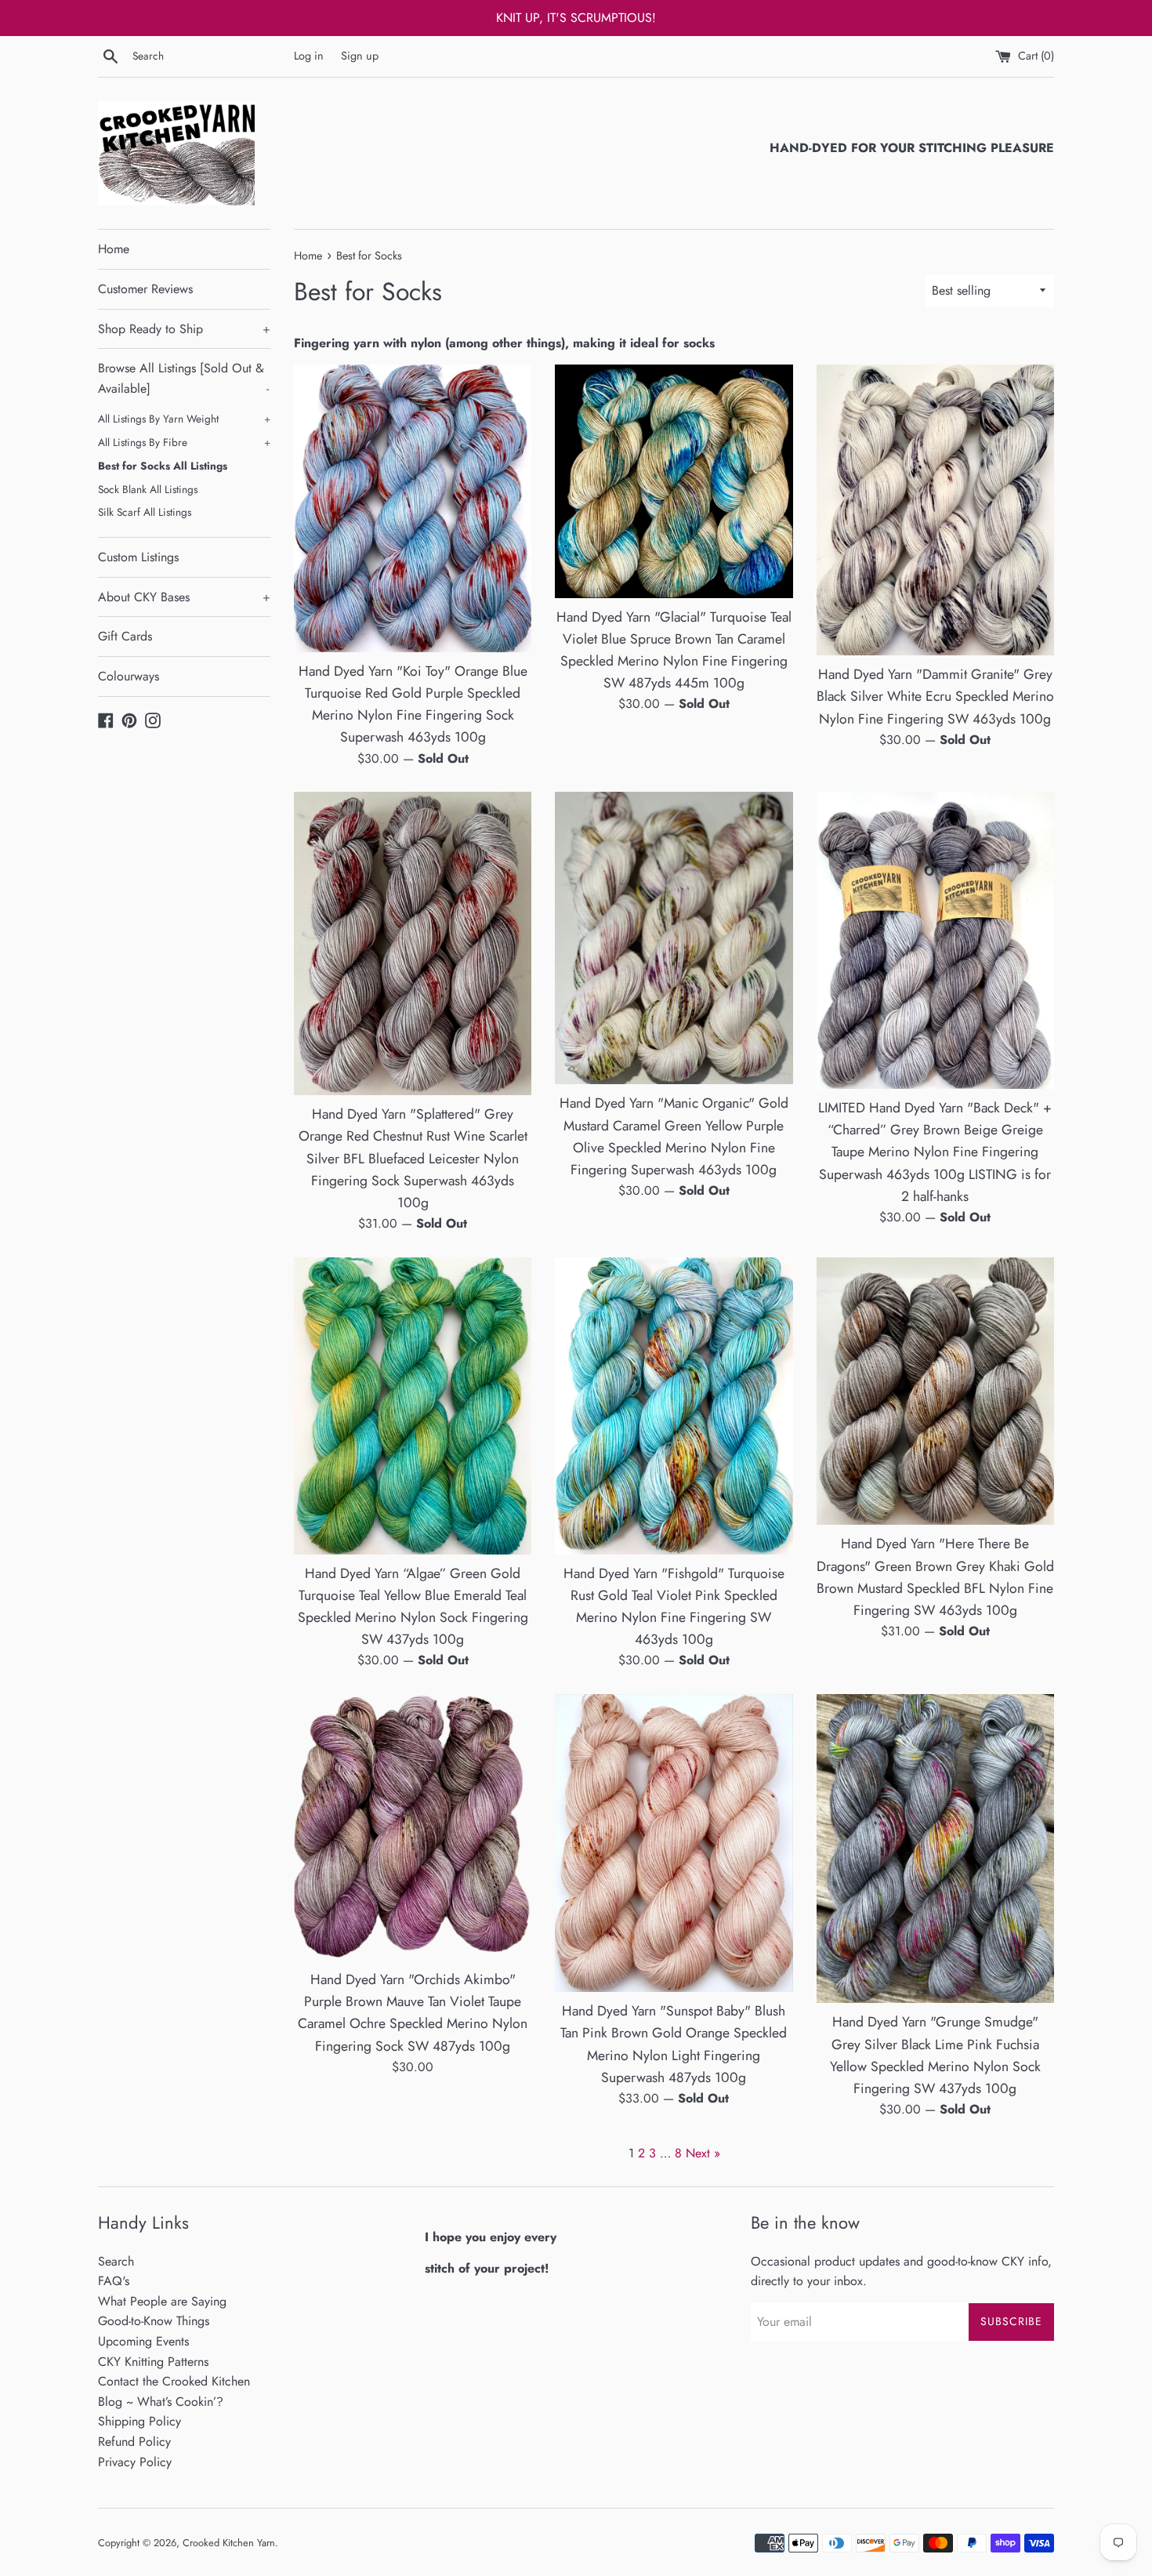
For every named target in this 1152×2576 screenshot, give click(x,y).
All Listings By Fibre (184, 442)
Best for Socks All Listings (163, 466)
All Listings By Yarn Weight (184, 419)
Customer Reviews (145, 289)
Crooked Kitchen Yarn (229, 2543)
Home (114, 249)
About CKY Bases (184, 597)
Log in (309, 56)
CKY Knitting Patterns (153, 2362)
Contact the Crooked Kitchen (174, 2381)
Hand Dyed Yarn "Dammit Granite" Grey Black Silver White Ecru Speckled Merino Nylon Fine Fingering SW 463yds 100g (935, 696)
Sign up (360, 56)
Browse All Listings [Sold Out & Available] (183, 378)
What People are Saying (162, 2301)
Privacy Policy (135, 2462)
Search (116, 2261)
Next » (703, 2153)
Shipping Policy (139, 2421)
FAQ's (114, 2281)
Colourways (129, 676)
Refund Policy (134, 2442)
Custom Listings (138, 557)
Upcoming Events (143, 2341)
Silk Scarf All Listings (145, 512)
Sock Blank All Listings (148, 489)
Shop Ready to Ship (184, 329)
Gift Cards (125, 636)
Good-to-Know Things (154, 2321)
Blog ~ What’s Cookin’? (161, 2402)
